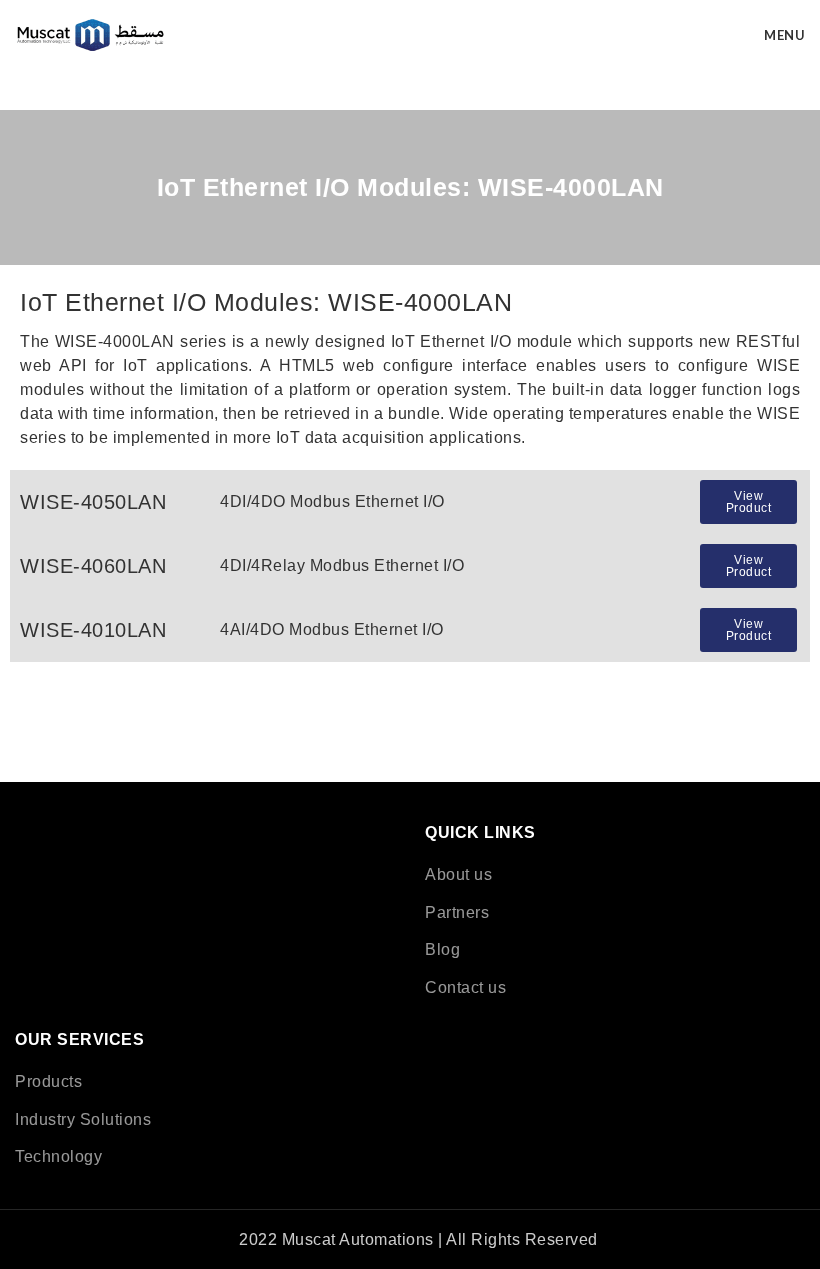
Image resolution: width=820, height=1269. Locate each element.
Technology (58, 1156)
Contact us (465, 987)
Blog (442, 949)
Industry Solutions (83, 1119)
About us (458, 874)
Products (48, 1081)
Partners (457, 912)
